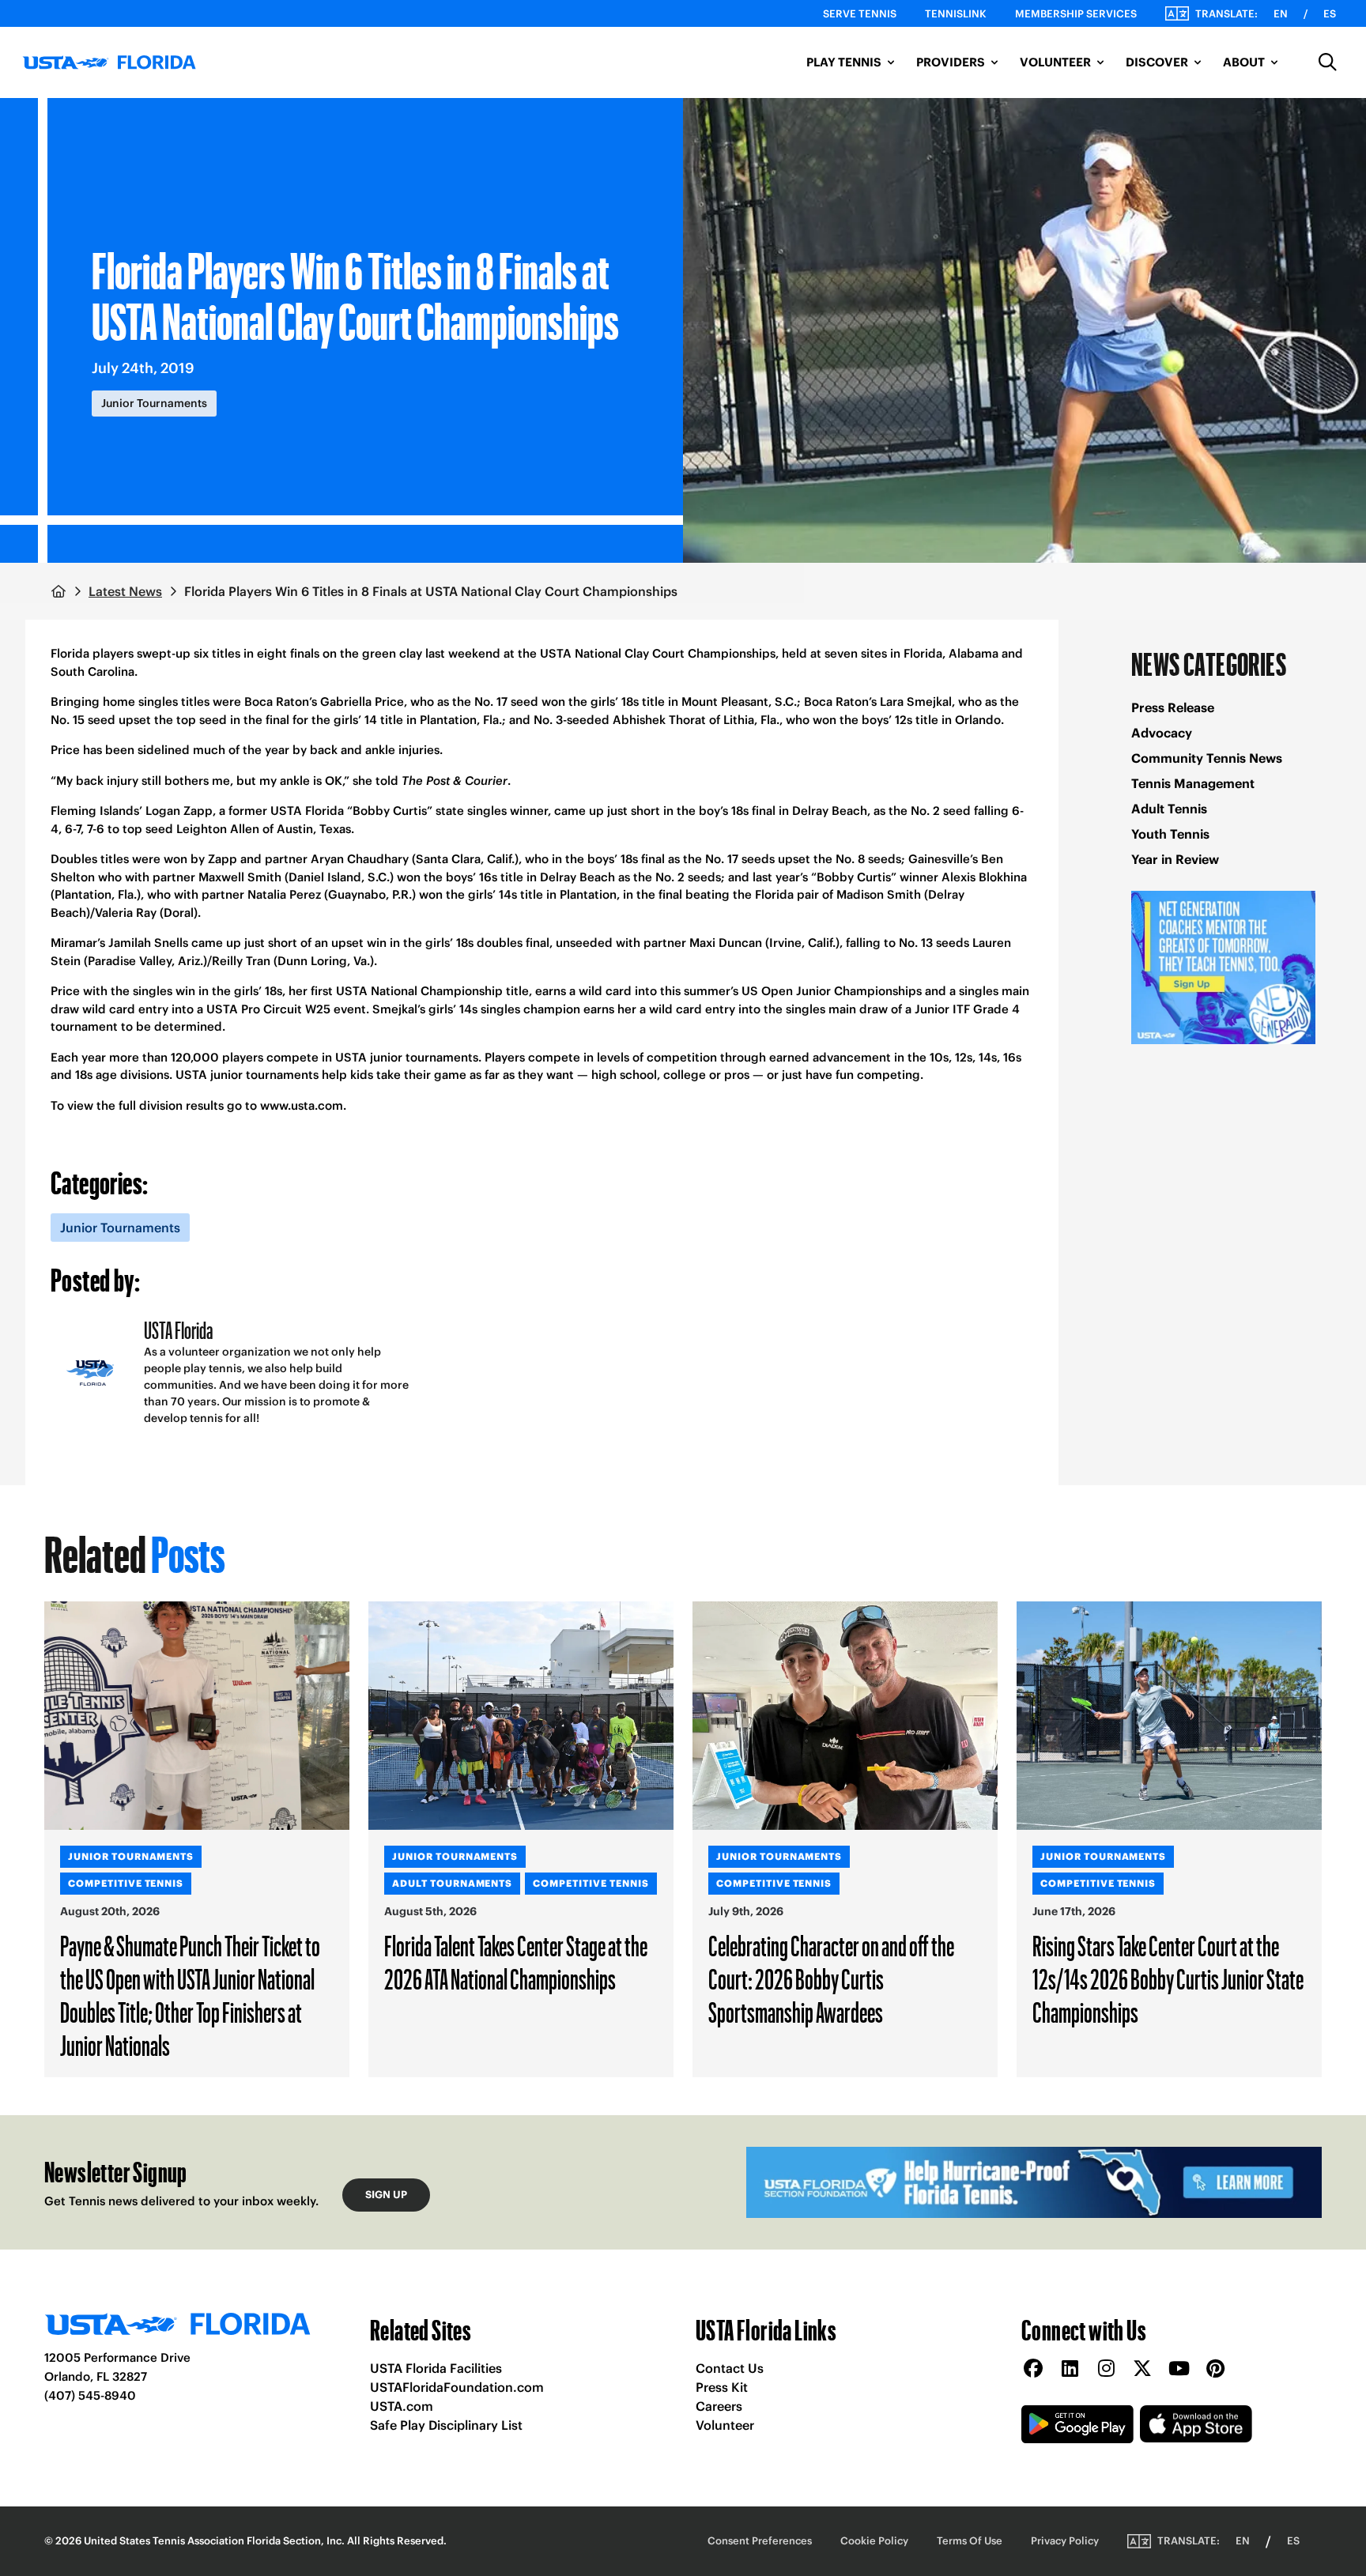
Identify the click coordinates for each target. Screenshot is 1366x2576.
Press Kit (722, 2387)
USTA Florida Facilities (436, 2368)
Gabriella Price (362, 702)
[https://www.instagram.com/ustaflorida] (1106, 2369)
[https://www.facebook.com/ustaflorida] (1033, 2369)
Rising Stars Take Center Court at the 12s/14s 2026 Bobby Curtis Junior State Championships (1168, 1978)
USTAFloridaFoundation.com (457, 2387)
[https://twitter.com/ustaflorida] (1142, 2369)
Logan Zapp (179, 811)
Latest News (125, 591)
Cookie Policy (874, 2541)
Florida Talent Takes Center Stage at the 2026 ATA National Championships (516, 1962)
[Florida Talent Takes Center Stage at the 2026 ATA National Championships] (521, 1716)
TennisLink (956, 14)
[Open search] (1328, 62)
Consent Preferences (760, 2541)
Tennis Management (1193, 783)
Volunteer (725, 2425)
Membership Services (1076, 14)
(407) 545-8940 (90, 2395)
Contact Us (730, 2368)
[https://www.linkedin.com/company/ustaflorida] (1070, 2369)
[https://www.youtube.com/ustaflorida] (1179, 2369)
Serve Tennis (860, 14)
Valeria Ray (126, 913)
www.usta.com (302, 1105)
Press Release (1173, 707)
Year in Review (1175, 859)
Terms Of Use (970, 2541)
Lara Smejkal (916, 702)
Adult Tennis (1169, 809)
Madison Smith (879, 894)
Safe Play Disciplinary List (446, 2425)
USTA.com (402, 2406)
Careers (719, 2406)
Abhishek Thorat (659, 720)
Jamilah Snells (148, 943)
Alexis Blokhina (984, 877)
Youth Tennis (1170, 834)
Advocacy (1162, 733)
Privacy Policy (1065, 2541)
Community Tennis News (1207, 758)
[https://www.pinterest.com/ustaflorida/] (1215, 2369)
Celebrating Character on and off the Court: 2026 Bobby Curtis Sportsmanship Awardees (831, 1978)
